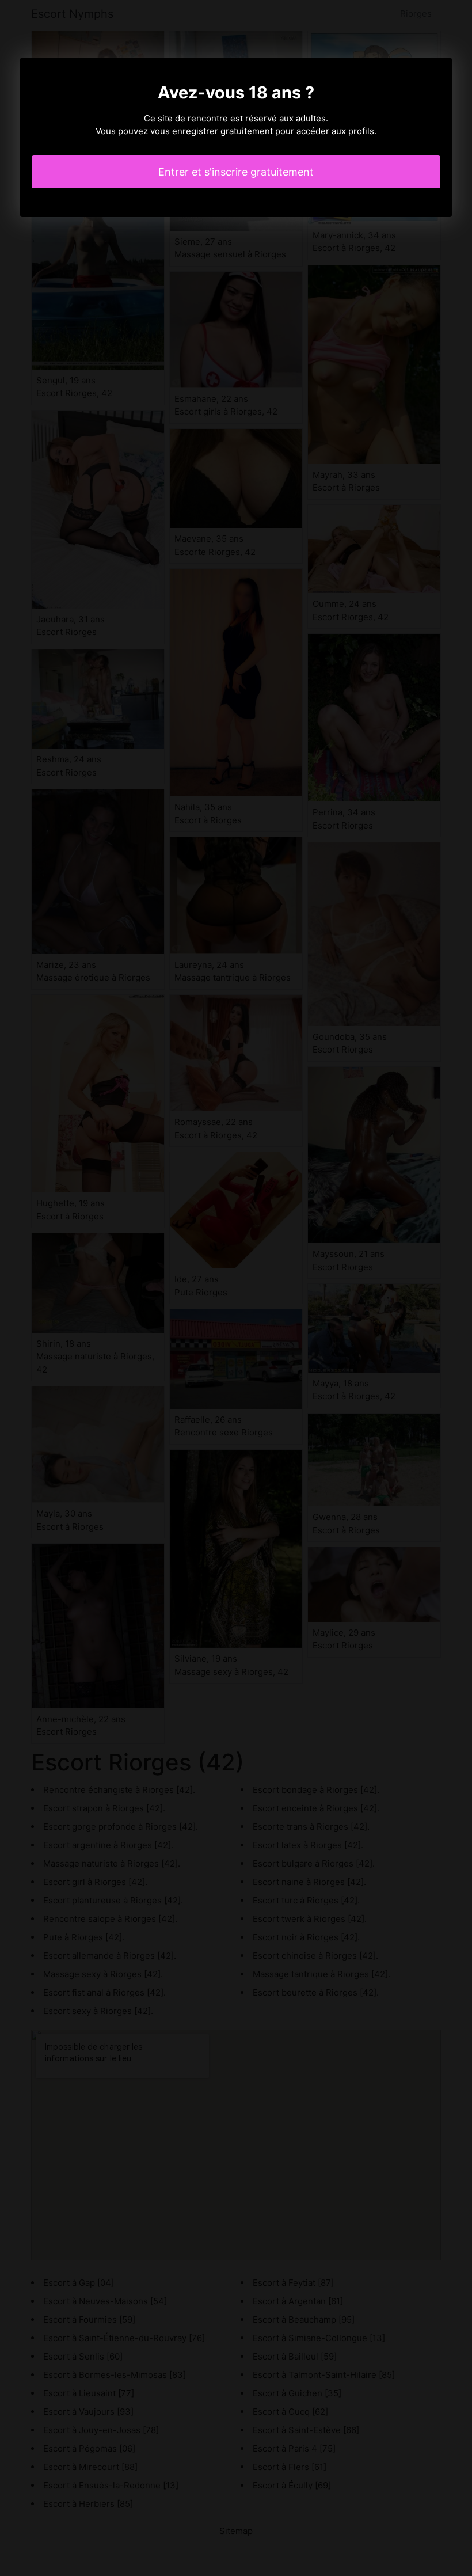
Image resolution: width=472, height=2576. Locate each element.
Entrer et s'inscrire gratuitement (236, 172)
